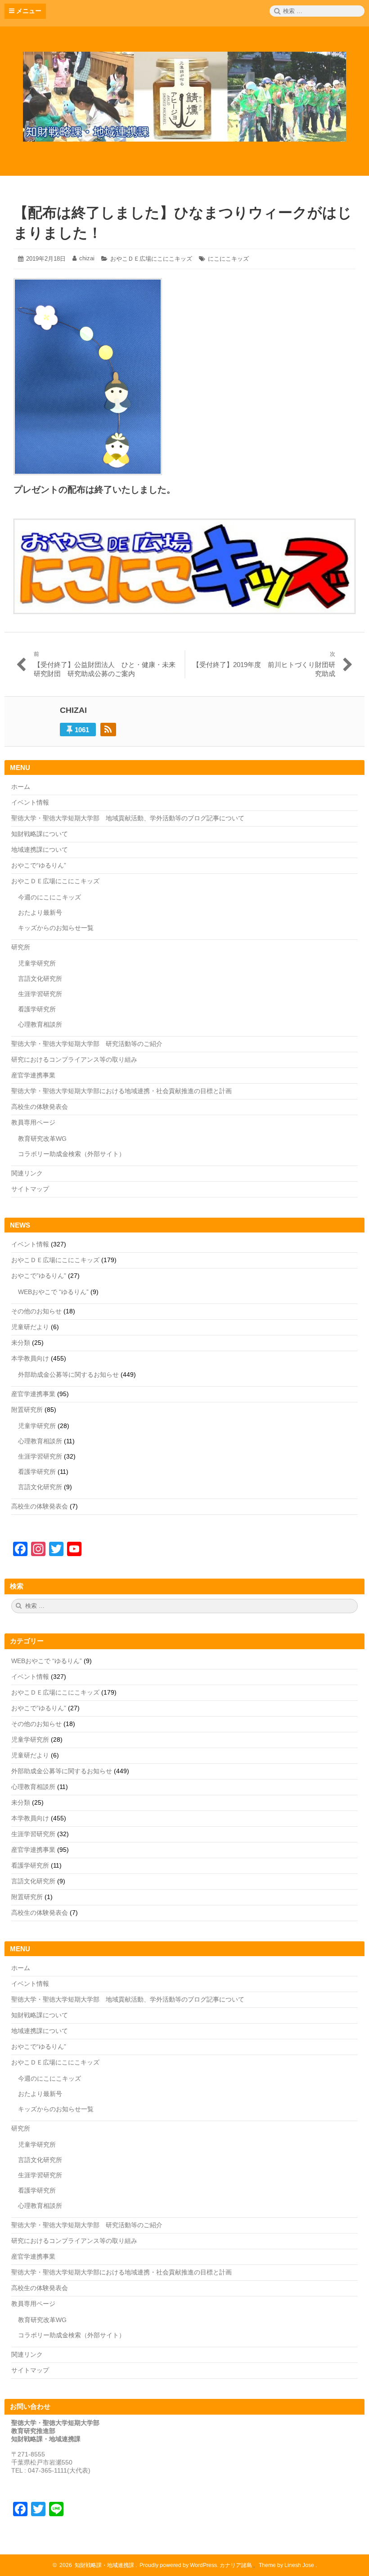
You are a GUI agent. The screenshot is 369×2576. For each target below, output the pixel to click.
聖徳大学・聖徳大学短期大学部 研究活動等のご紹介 (87, 1044)
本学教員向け (30, 1358)
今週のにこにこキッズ (49, 897)
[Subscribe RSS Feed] (108, 730)
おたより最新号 (40, 912)
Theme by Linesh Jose (287, 2565)
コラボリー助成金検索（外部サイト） (72, 1154)
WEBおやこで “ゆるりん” (53, 1292)
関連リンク (27, 1173)
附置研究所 (27, 1410)
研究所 (21, 947)
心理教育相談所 (40, 1024)
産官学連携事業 (33, 1075)
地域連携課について (40, 850)
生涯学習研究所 (40, 994)
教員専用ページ (33, 1122)
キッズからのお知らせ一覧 (56, 928)
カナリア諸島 (236, 2565)
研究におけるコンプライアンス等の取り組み (74, 1059)
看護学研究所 (37, 1009)
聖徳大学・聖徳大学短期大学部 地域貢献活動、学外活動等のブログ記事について (128, 818)
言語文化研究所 (40, 979)
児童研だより (30, 1327)
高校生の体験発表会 (40, 1107)
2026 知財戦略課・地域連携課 (95, 2565)
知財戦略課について (40, 834)
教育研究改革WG (42, 1139)
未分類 (21, 1343)
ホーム (21, 787)
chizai (87, 258)
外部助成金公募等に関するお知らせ (68, 1375)
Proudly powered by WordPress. (179, 2565)
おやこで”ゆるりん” (39, 1276)
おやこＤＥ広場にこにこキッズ (151, 259)
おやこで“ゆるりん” (39, 865)
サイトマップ (30, 1189)
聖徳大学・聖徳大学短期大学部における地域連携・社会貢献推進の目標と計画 (121, 1091)
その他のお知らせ (36, 1311)
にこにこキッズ (228, 259)
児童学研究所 (37, 963)
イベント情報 (30, 802)
